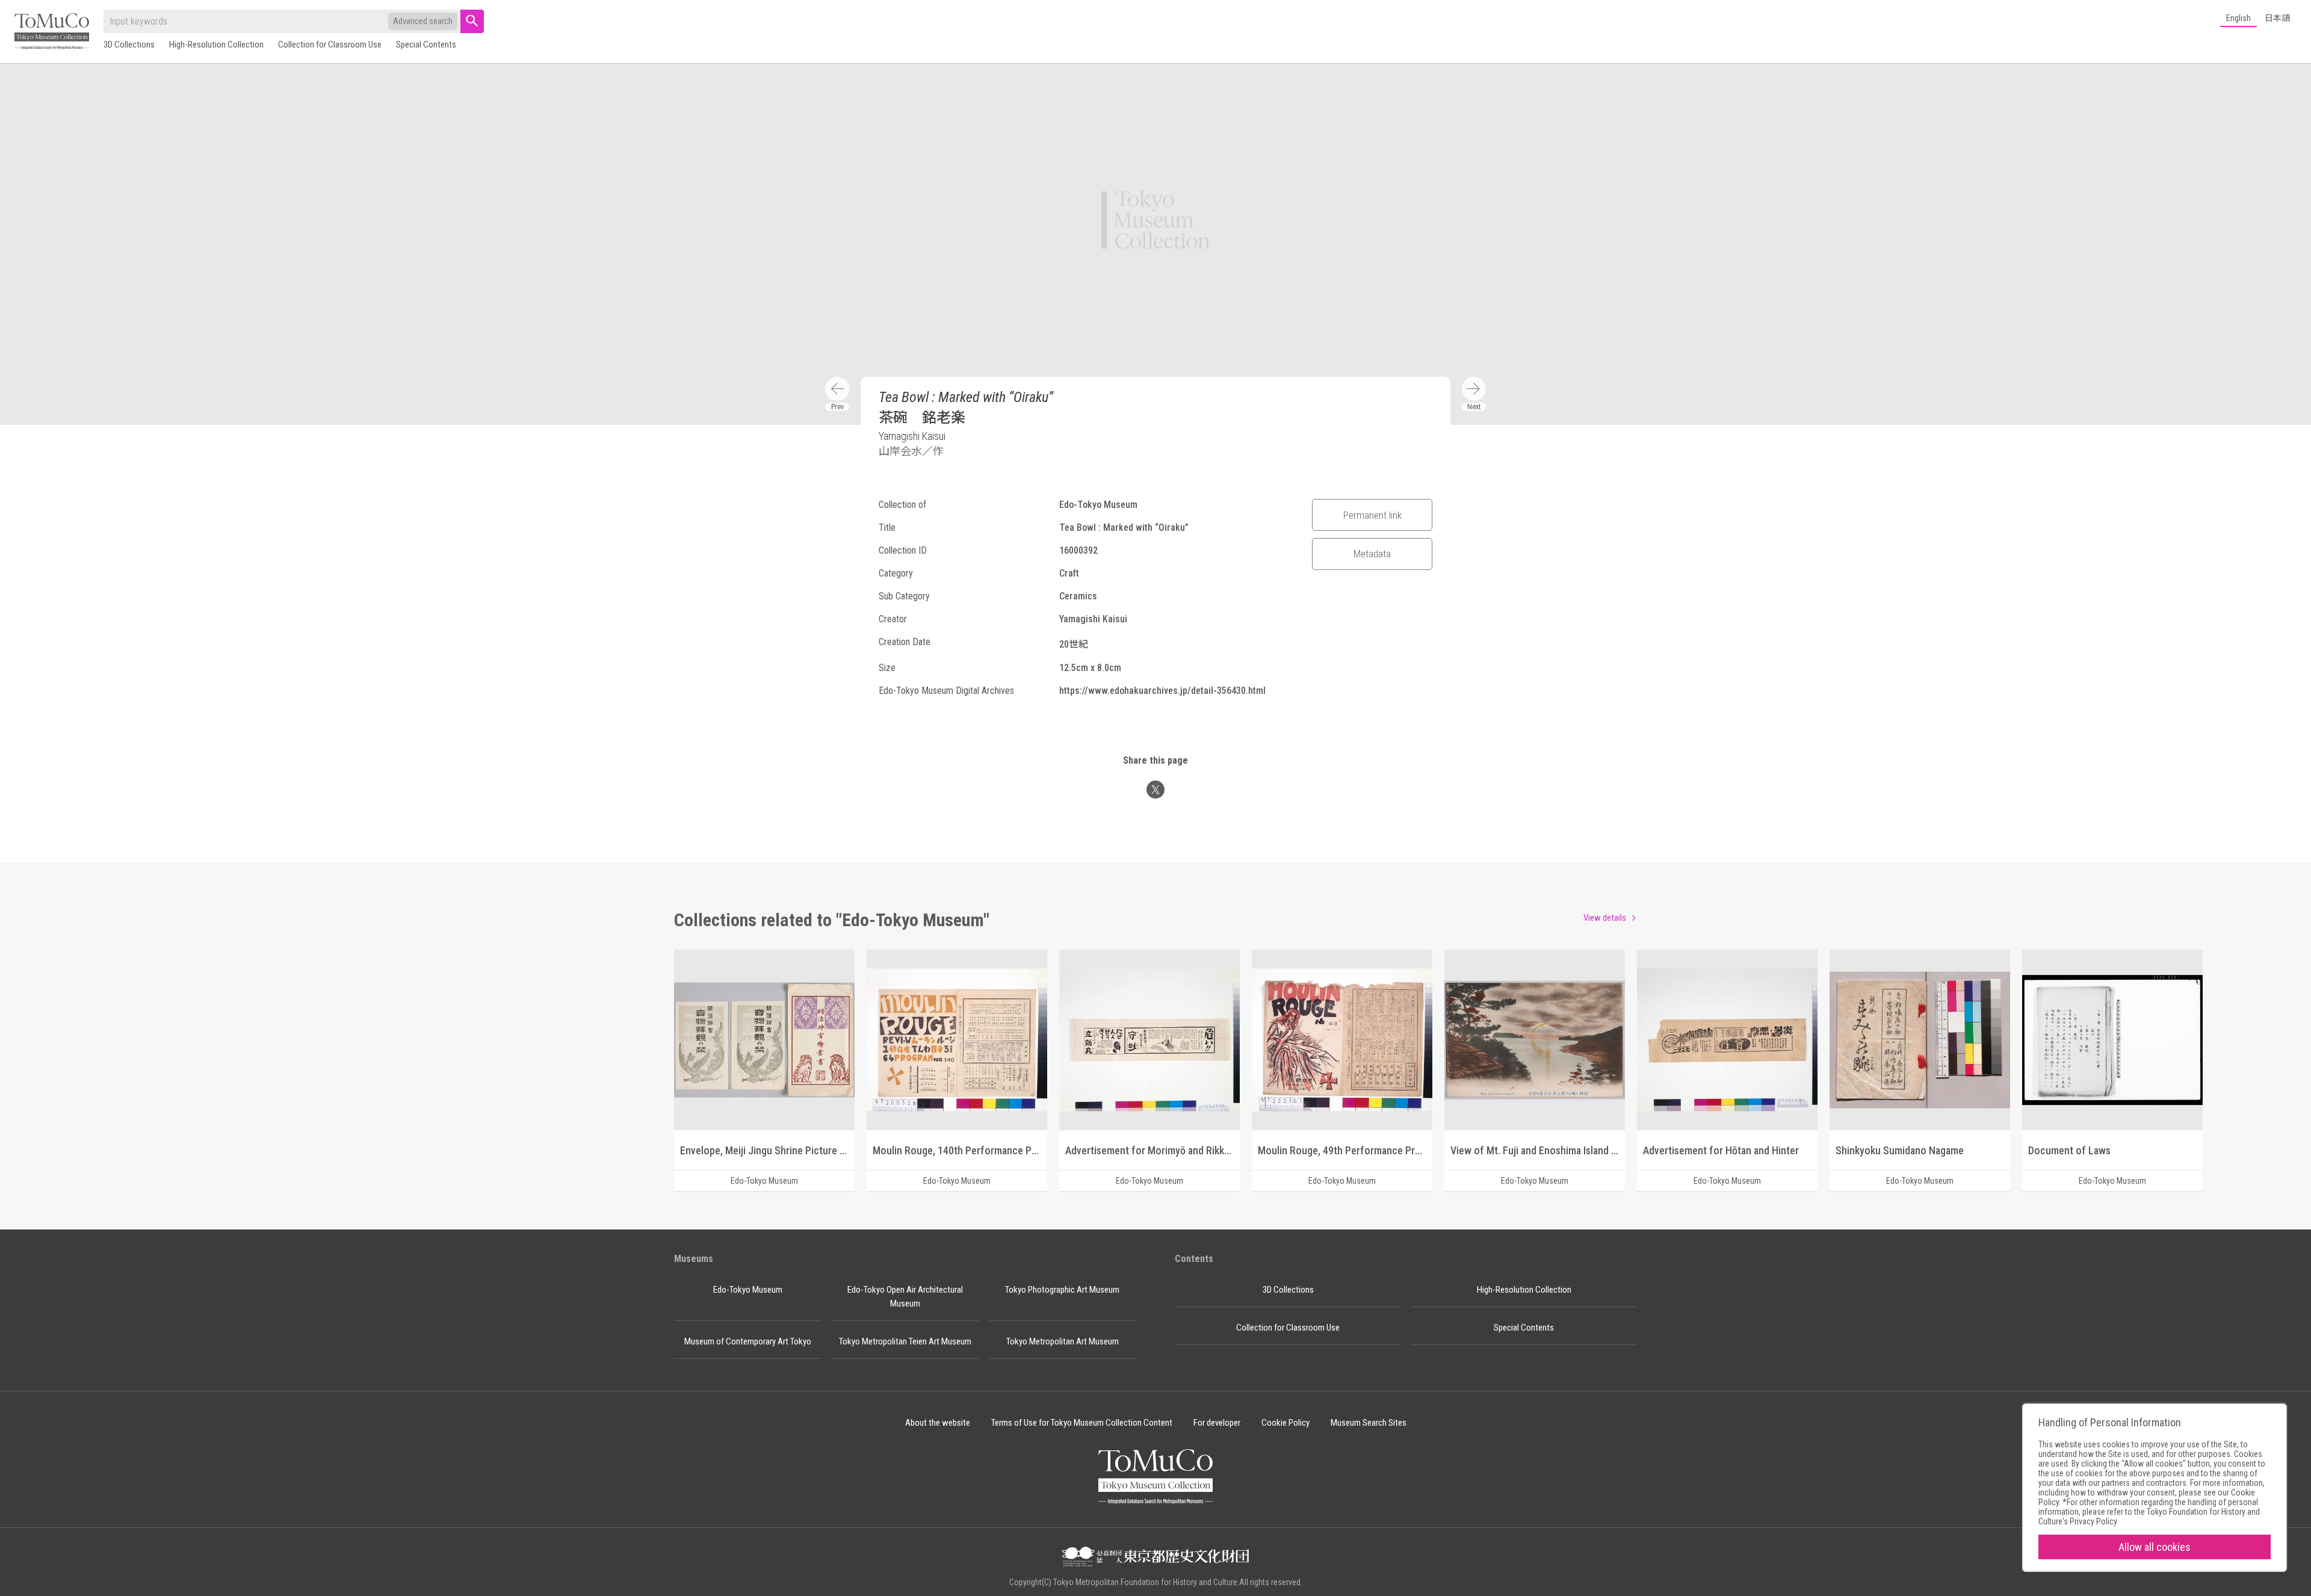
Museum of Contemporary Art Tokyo (748, 1341)
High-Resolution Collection (216, 45)
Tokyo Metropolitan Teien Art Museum (905, 1341)
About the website (938, 1423)
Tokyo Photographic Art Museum (1062, 1290)
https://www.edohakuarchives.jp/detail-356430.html (1162, 691)
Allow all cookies (2155, 1547)
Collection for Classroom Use (330, 45)
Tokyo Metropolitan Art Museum (1063, 1341)
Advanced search (423, 21)
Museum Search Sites (1369, 1423)
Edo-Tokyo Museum (748, 1290)
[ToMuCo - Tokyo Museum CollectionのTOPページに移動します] (52, 32)
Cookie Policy (1285, 1423)
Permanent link (1372, 515)
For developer (1217, 1423)
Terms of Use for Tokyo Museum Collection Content (1082, 1423)
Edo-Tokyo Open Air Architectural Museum (905, 1297)
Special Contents (426, 45)
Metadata (1372, 554)
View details (1605, 918)
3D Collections (129, 45)
